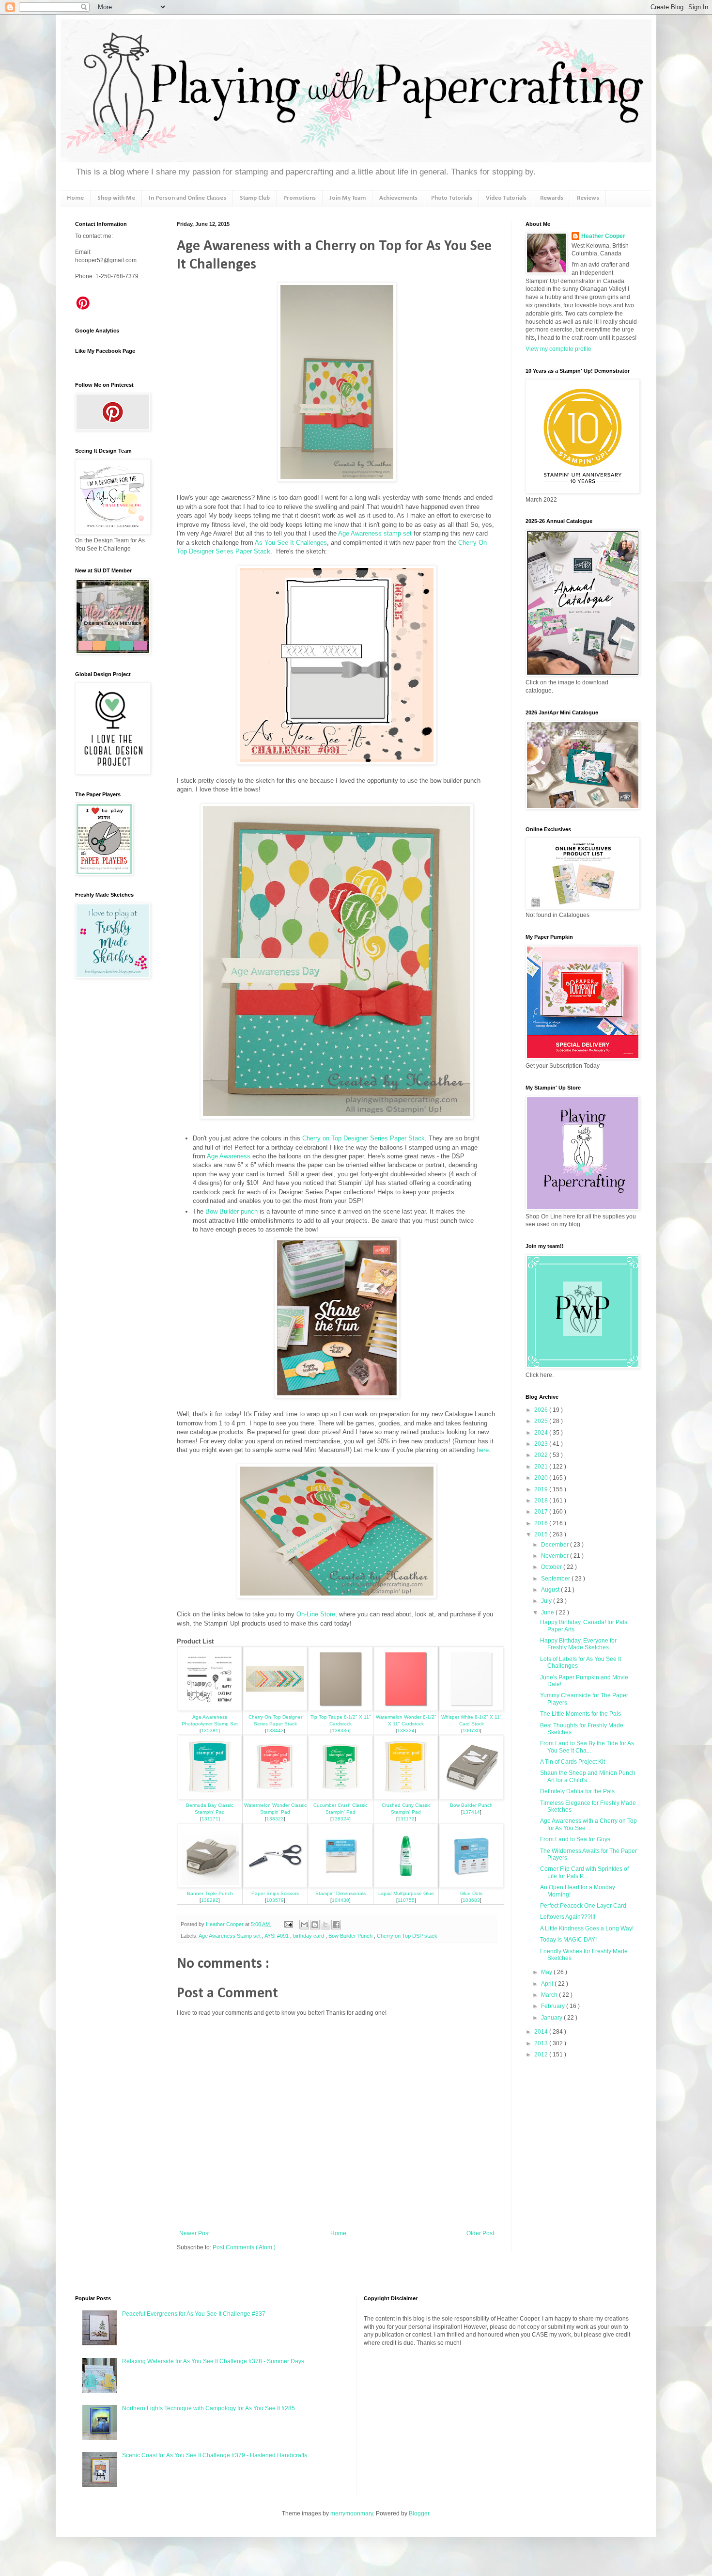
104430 (341, 1900)
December (556, 1545)
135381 (210, 1731)
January (552, 2018)
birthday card (309, 1936)
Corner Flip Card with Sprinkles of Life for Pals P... (584, 1872)
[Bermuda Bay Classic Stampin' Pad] (210, 1797)
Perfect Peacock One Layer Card (583, 1906)
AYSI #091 (277, 1936)
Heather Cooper (225, 1924)
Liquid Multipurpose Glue (406, 1893)
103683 (471, 1900)
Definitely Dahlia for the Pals (577, 1791)
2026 (542, 1410)
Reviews (588, 198)
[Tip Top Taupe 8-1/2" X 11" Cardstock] (341, 1709)
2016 (542, 1523)
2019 (542, 1489)
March (550, 1995)
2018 (542, 1501)
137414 (471, 1812)
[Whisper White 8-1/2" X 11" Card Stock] (471, 1709)
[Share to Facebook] (336, 1925)
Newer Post (194, 2233)
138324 (341, 1819)
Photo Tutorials (452, 198)
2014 (542, 2032)
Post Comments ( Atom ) (244, 2247)
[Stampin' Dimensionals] (341, 1886)
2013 (542, 2043)
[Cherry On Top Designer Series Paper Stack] (275, 1709)
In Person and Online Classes (187, 198)
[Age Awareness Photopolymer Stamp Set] (210, 1709)
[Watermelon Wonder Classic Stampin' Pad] (275, 1797)
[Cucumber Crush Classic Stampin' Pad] (341, 1797)
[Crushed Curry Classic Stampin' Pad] (406, 1797)
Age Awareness (229, 1156)
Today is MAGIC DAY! (568, 1940)
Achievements (398, 198)
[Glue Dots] (471, 1886)
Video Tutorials (506, 198)
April (548, 1984)
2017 (542, 1512)
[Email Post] (288, 1924)
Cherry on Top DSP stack (407, 1936)
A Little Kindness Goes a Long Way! (587, 1928)
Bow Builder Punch (471, 1805)
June (548, 1612)
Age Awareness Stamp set (230, 1936)
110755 (406, 1900)
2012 (542, 2054)
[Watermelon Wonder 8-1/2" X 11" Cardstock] (406, 1709)
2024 (542, 1433)
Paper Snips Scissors (275, 1893)
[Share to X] (325, 1925)
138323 (275, 1819)
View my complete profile (558, 349)
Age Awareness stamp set (375, 533)
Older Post (480, 2233)
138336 (341, 1731)
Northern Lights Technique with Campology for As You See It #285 (209, 2408)
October (552, 1567)
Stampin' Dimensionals (341, 1893)
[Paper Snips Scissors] (275, 1886)
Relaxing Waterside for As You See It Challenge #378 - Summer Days (213, 2361)
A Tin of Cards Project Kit (573, 1762)
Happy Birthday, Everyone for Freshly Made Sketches (578, 1644)
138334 (406, 1731)
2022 (542, 1455)
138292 (210, 1900)
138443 (275, 1731)
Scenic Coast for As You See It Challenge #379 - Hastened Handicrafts (215, 2455)
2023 (542, 1444)
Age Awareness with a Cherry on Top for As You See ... (588, 1824)
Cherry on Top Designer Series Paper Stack (364, 1138)
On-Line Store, (316, 1614)
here (483, 1450)
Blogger (419, 2513)
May (547, 1972)
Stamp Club (255, 198)
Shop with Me (116, 198)
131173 (406, 1819)
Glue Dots (471, 1893)
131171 (210, 1819)
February (554, 2006)
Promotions (300, 198)
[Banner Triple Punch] (210, 1886)
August (551, 1590)
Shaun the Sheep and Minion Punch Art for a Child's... (588, 1776)
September (556, 1579)
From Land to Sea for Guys (575, 1839)
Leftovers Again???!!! (568, 1917)
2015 (542, 1534)
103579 (275, 1900)
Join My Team (348, 198)
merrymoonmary (352, 2513)
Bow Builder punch (232, 1211)
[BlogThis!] (315, 1925)
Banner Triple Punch (210, 1893)
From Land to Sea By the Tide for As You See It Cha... (587, 1747)
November (556, 1556)
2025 (542, 1421)
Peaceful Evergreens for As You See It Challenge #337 (194, 2314)
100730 (471, 1731)
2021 (542, 1467)
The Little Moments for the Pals (580, 1714)
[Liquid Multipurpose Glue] (406, 1886)
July (547, 1601)
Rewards (552, 198)
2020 (542, 1478)
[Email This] (304, 1925)
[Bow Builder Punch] (471, 1797)
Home (75, 198)
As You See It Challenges (291, 543)
